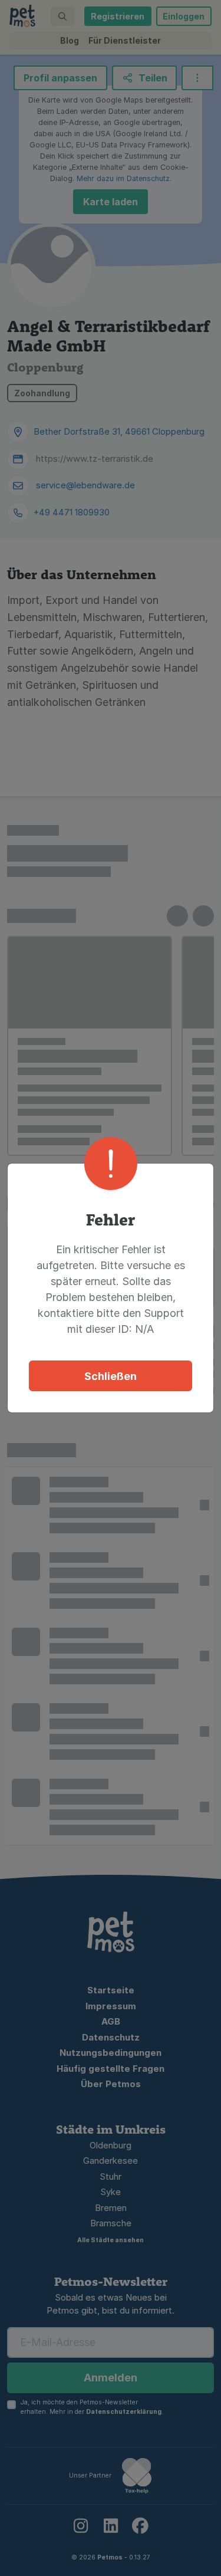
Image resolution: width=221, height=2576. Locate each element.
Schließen (111, 1376)
